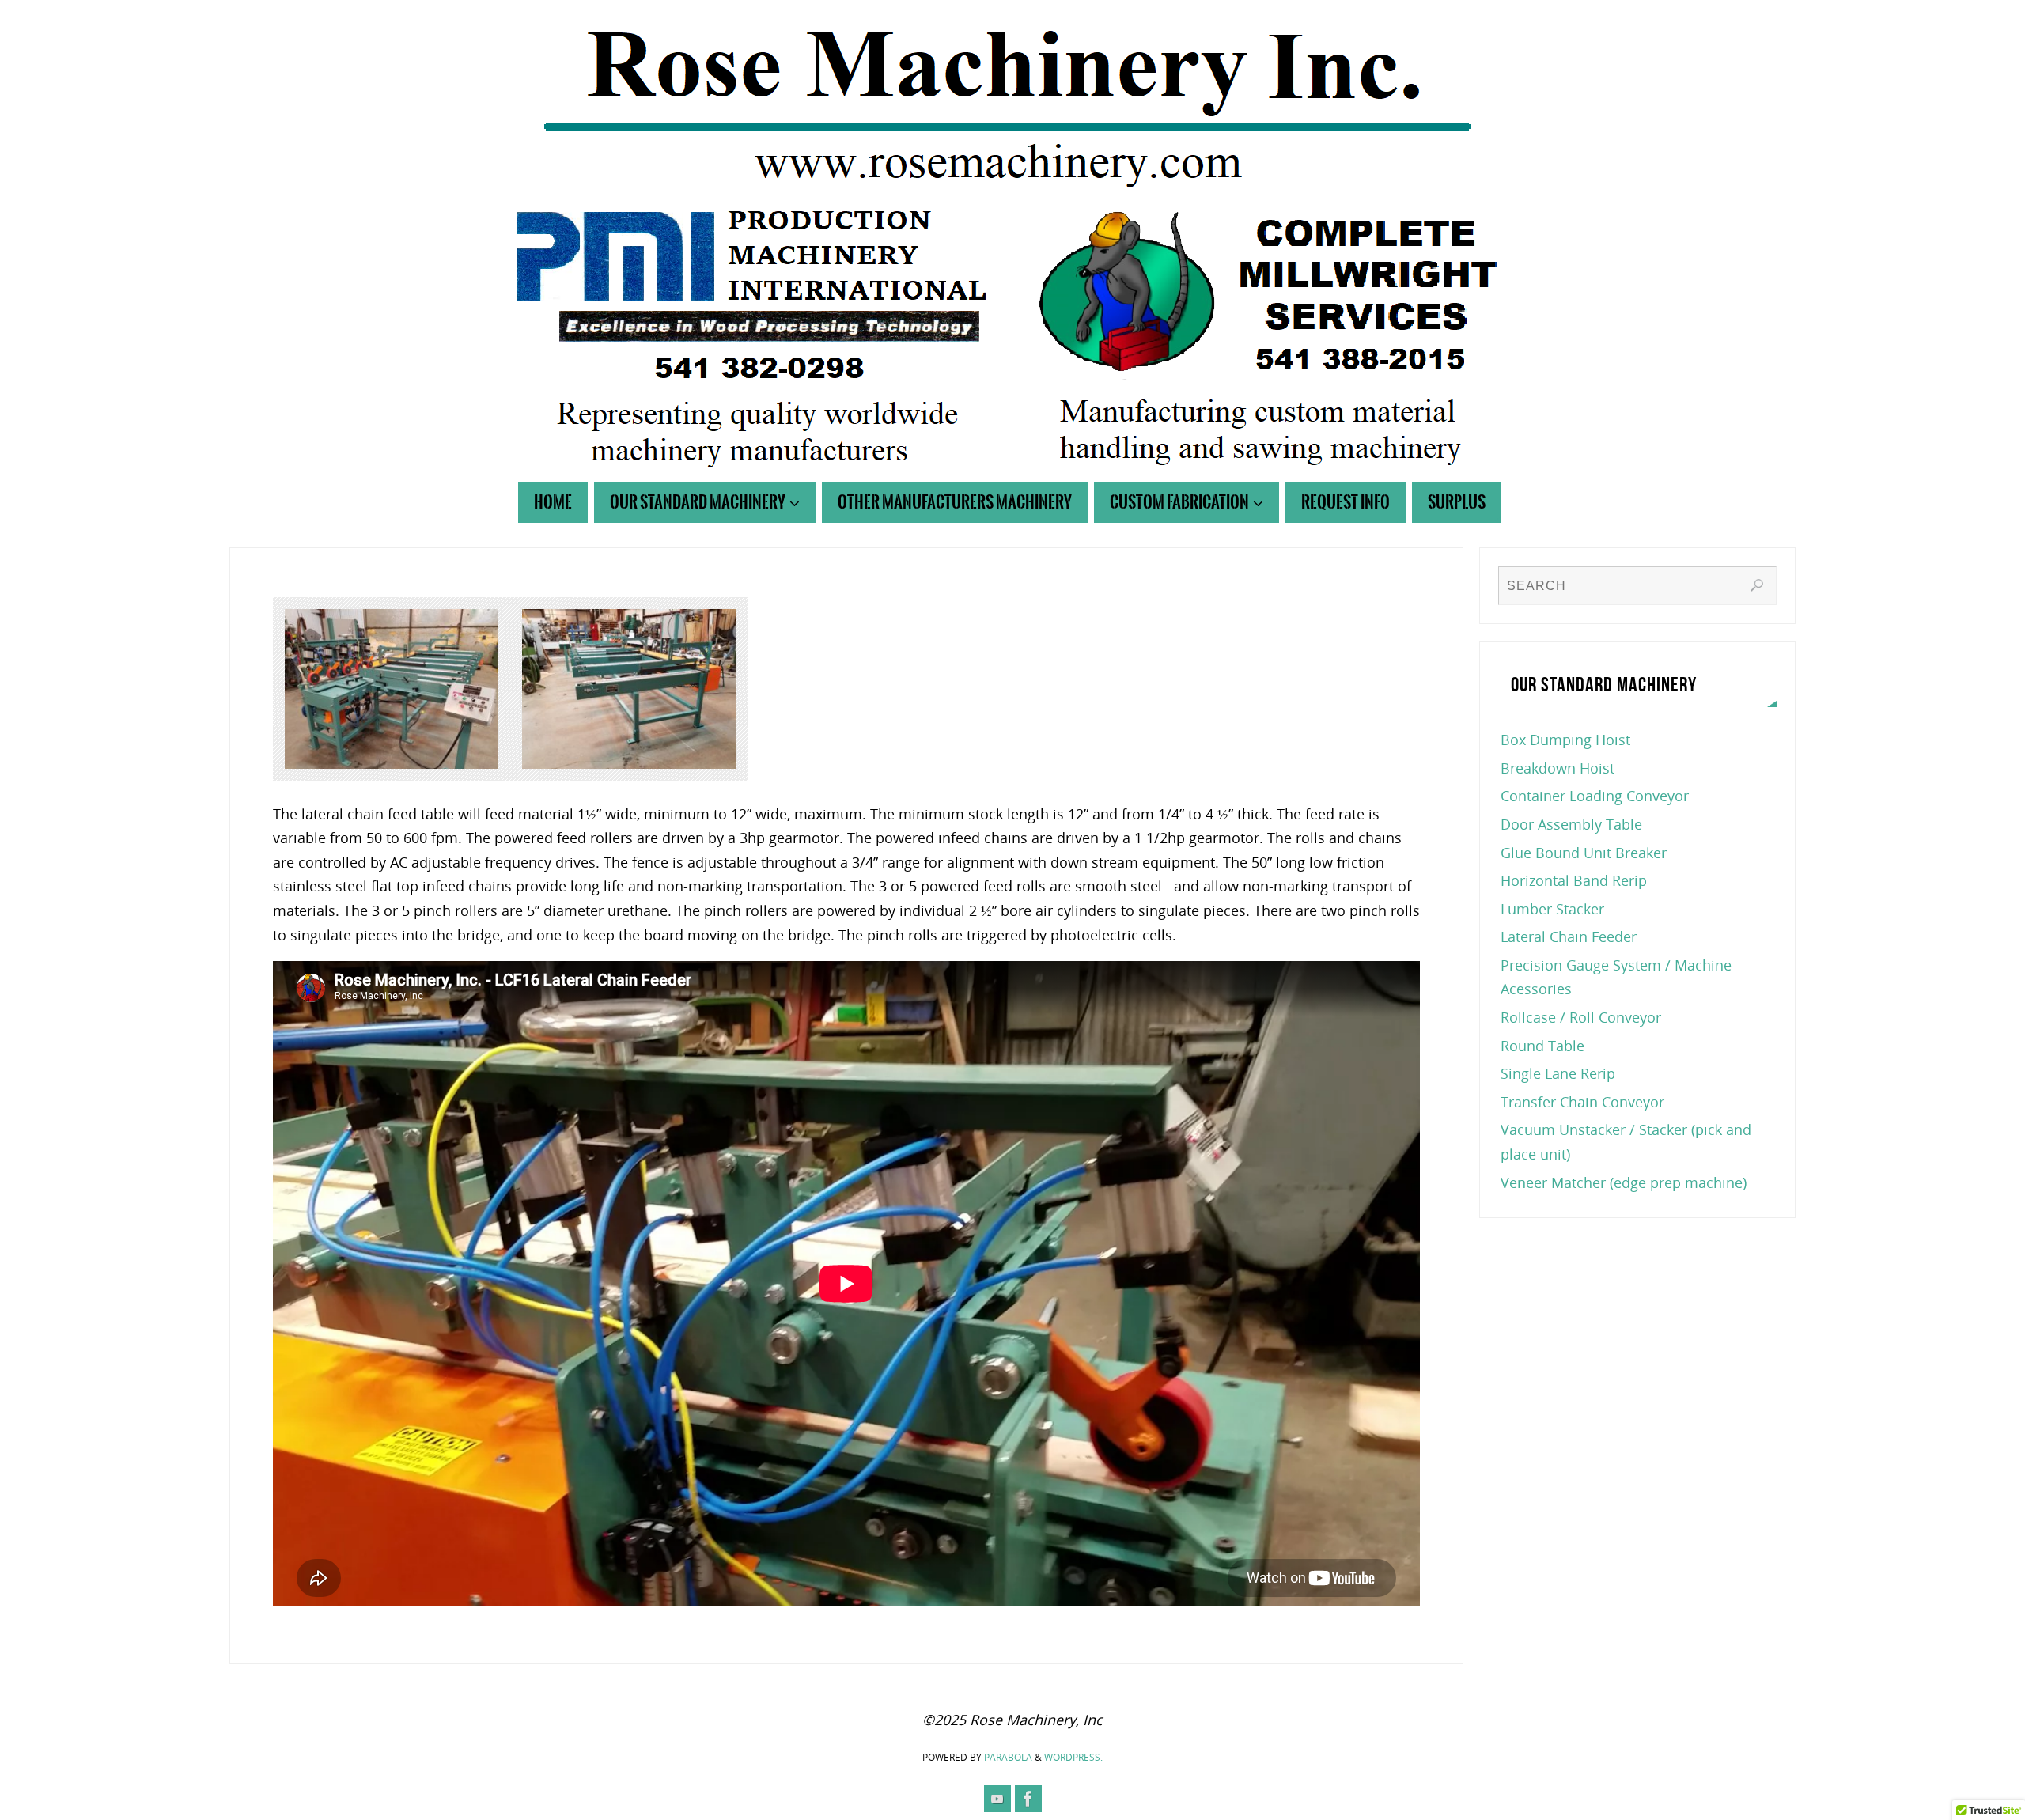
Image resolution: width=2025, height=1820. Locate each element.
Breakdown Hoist (1558, 768)
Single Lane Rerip (1558, 1073)
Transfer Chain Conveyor (1582, 1102)
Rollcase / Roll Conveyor (1581, 1017)
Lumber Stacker (1552, 909)
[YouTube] (997, 1799)
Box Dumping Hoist (1565, 740)
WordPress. (1073, 1757)
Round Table (1542, 1046)
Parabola (1008, 1757)
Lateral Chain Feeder (1569, 936)
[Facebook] (1028, 1799)
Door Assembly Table (1571, 824)
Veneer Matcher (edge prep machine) (1624, 1182)
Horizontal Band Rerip (1574, 880)
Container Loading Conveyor (1595, 796)
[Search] (1757, 585)
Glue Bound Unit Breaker (1584, 853)
